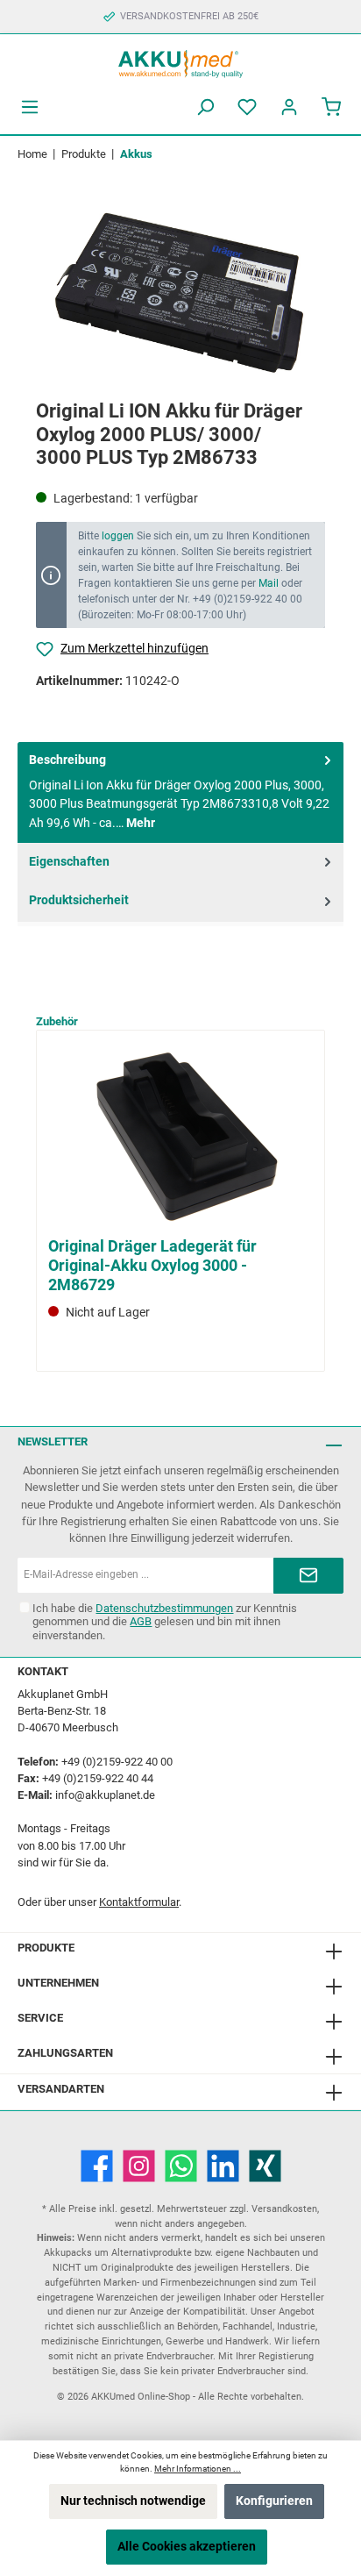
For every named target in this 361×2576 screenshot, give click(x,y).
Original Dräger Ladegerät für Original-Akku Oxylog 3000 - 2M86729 (152, 1265)
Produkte (46, 1948)
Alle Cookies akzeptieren (187, 2547)
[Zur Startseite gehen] (180, 62)
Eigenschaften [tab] (69, 862)
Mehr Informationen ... (198, 2469)
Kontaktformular (139, 1902)
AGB (141, 1621)
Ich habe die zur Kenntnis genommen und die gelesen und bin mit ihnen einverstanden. (165, 1621)
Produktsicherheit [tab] (79, 900)
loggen (118, 536)
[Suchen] (205, 107)
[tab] (180, 793)
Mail (269, 583)
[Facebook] (97, 2166)
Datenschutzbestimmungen (164, 1608)
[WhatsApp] (181, 2166)
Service (40, 2018)
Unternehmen (58, 1983)
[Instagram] (139, 2166)
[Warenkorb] (331, 107)
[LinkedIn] (223, 2166)
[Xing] (265, 2166)
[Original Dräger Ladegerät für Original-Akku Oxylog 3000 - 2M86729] (180, 1136)
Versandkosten (284, 2209)
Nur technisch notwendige (133, 2501)
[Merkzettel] (247, 107)
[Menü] (30, 107)
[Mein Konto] (289, 107)
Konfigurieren (274, 2501)
